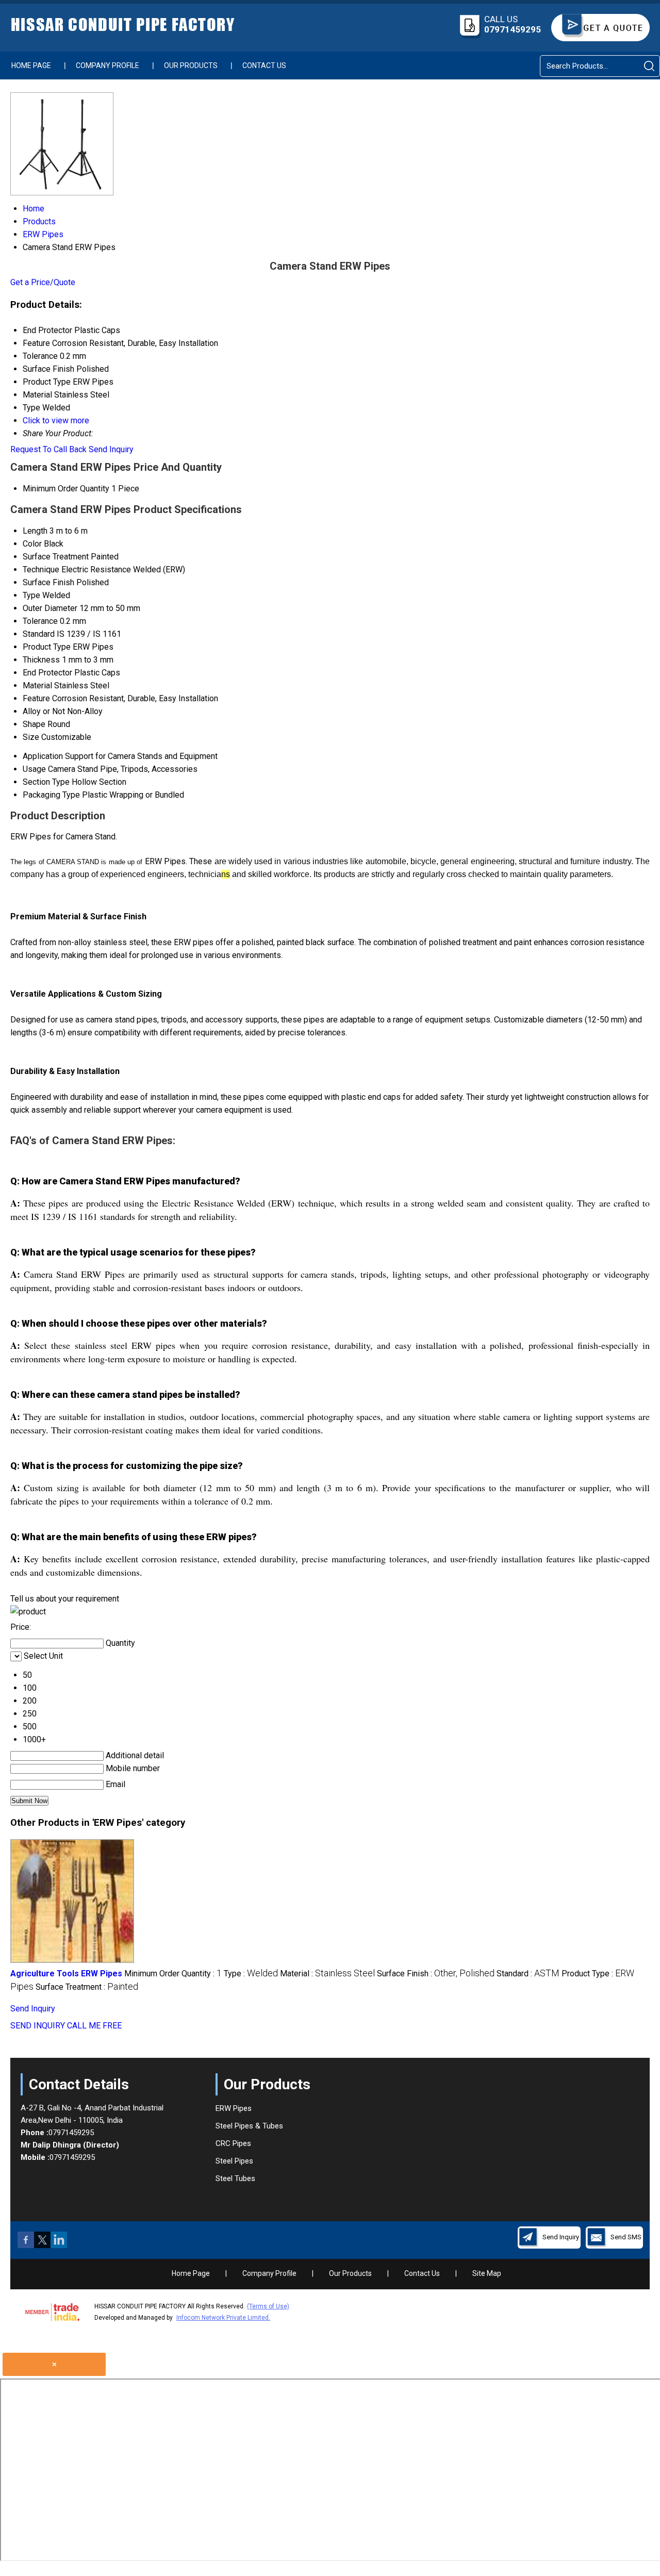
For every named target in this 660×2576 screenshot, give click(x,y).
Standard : (528, 1974)
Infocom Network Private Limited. (223, 2318)
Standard (39, 634)
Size (31, 737)
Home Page (31, 65)
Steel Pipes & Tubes (249, 2126)
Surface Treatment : (87, 1987)
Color (32, 544)
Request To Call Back (48, 449)
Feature (36, 698)
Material (37, 686)
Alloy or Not (44, 711)
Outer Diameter (50, 608)
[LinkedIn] (59, 2245)
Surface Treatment (56, 557)
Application (43, 756)
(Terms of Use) (268, 2306)
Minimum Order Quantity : (173, 1974)
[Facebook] (26, 2245)
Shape (34, 724)
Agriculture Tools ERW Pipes (66, 1974)
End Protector (47, 673)
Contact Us (264, 65)
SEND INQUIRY (38, 2026)
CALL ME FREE (94, 2026)
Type (31, 595)
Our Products (191, 65)
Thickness (41, 660)
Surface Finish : (436, 1974)
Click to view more (56, 420)
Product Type (47, 647)
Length (35, 531)
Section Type (46, 782)
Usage (34, 769)
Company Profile (108, 65)
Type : (251, 1974)
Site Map (487, 2273)
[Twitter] (42, 2245)
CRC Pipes (233, 2143)
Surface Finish (48, 582)
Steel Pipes (234, 2161)
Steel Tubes (235, 2178)
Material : (327, 1974)
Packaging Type (51, 795)
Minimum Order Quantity (66, 489)
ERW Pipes (234, 2108)
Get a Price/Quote (43, 282)
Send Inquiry (111, 449)
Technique (41, 569)
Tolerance (40, 621)
